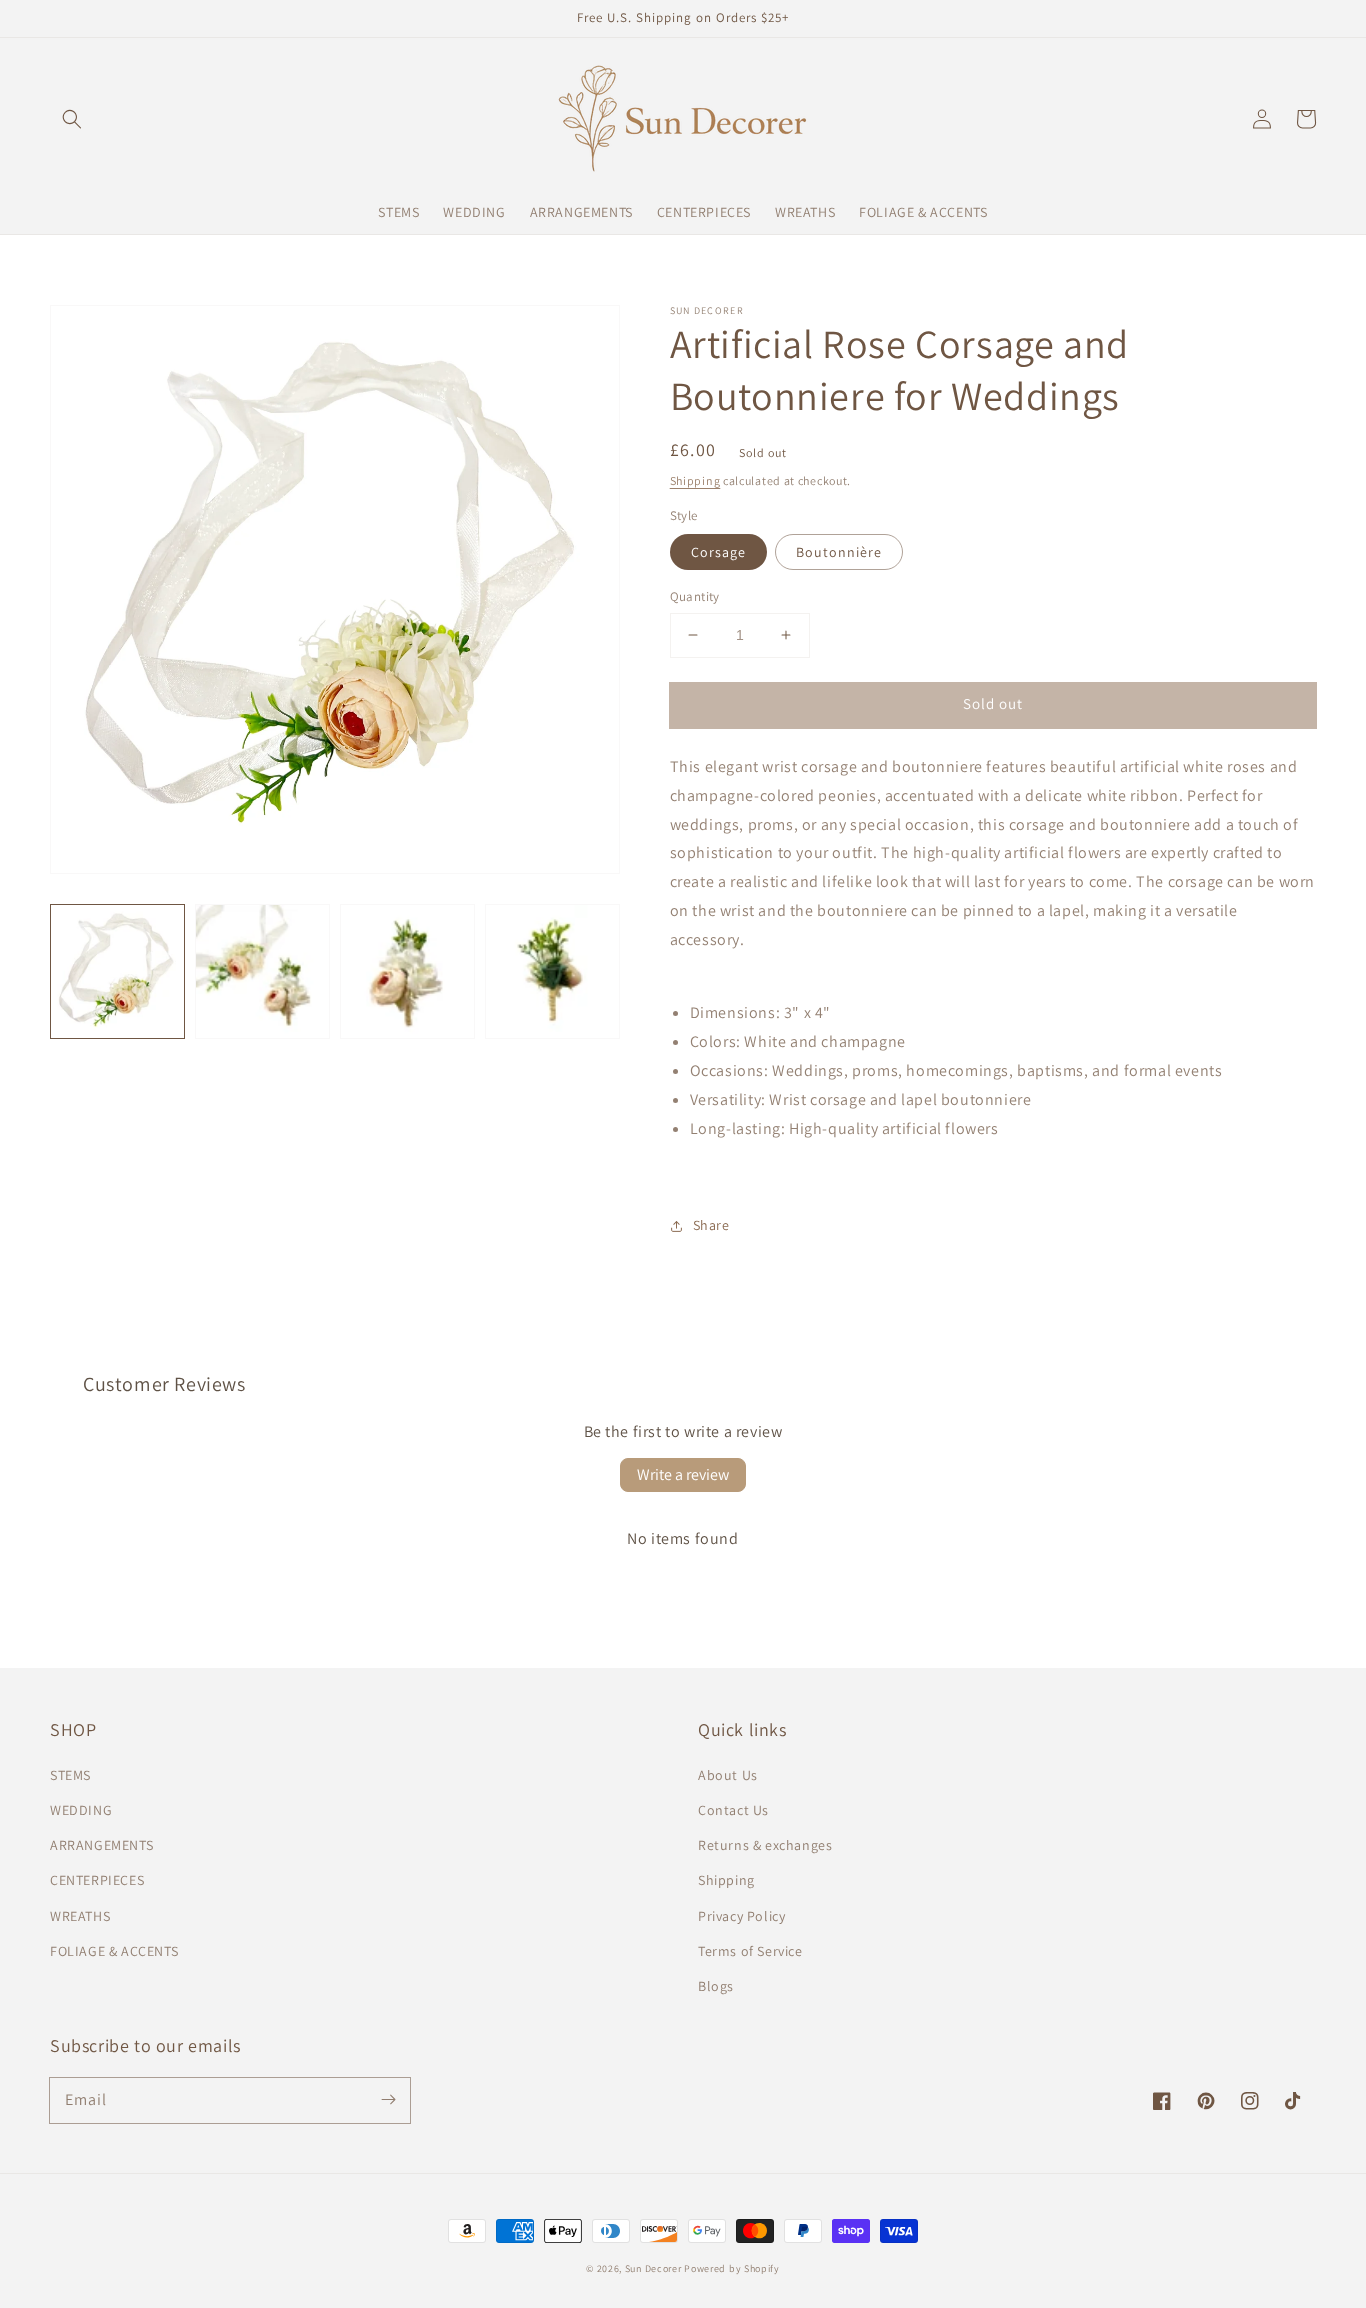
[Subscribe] (388, 2100)
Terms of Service (750, 1951)
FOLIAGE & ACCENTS (114, 1951)
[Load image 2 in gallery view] (262, 971)
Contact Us (733, 1810)
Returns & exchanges (765, 1845)
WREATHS (80, 1916)
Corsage (718, 552)
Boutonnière (839, 552)
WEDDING (81, 1810)
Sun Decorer (653, 2268)
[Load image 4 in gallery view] (552, 971)
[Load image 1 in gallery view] (117, 971)
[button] (72, 119)
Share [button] (711, 1225)
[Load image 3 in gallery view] (407, 971)
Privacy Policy (741, 1916)
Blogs (716, 1986)
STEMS (70, 1775)
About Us (728, 1775)
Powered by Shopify (732, 2268)
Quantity (695, 596)
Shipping (695, 480)
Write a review (683, 1474)
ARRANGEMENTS (101, 1845)
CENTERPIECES (97, 1880)
